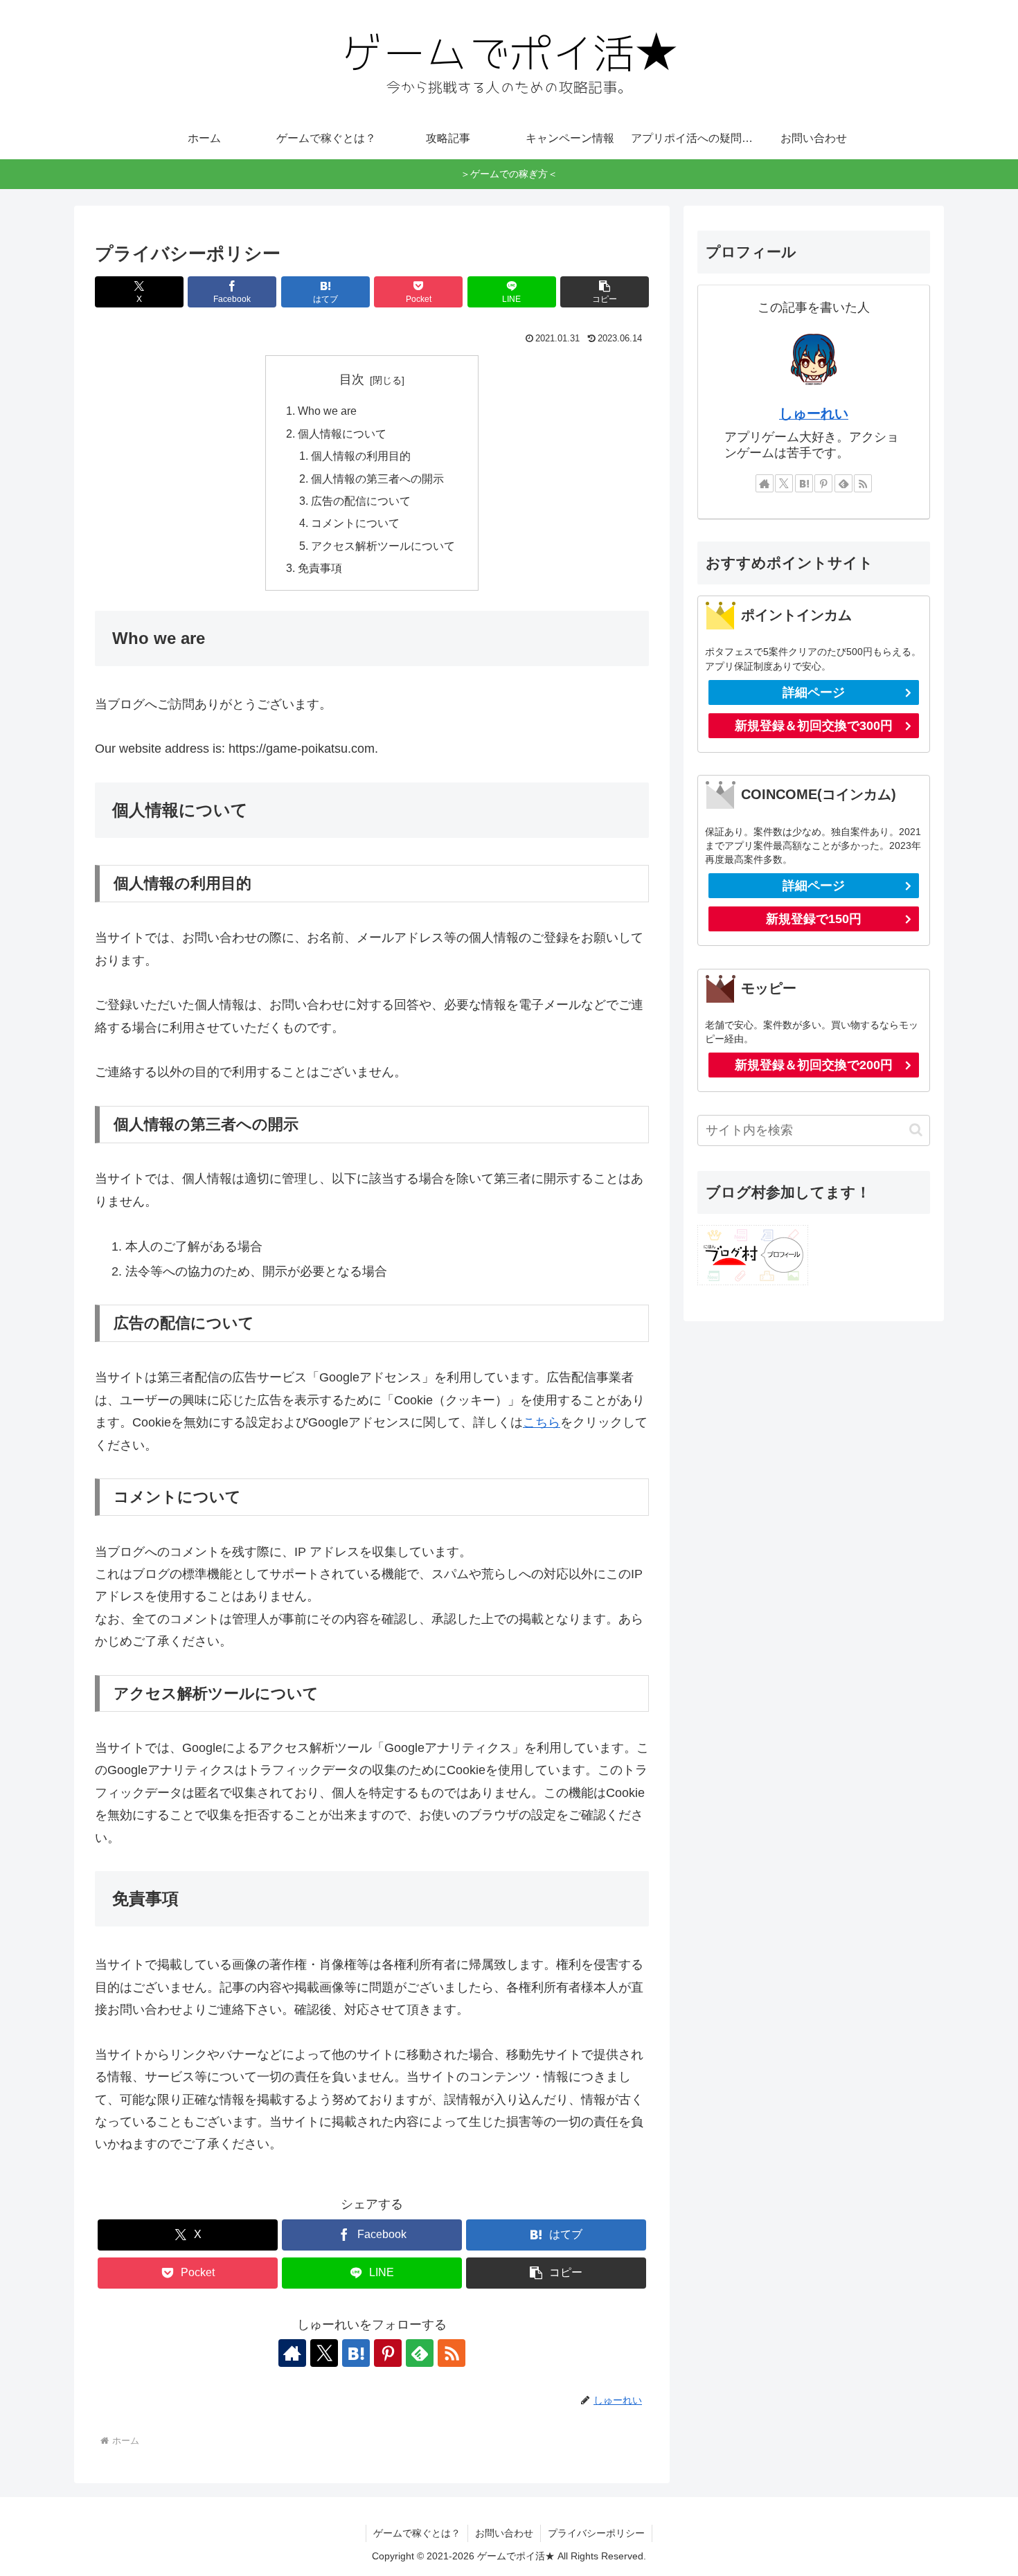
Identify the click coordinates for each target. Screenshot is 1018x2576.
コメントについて (355, 523)
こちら (542, 1422)
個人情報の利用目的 (361, 456)
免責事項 (320, 568)
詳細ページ (814, 692)
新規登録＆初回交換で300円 (814, 726)
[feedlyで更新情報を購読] (420, 2353)
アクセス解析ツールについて (383, 546)
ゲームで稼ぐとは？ (417, 2533)
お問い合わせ (504, 2533)
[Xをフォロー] (324, 2353)
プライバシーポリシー (596, 2533)
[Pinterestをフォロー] (388, 2353)
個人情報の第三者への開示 (377, 478)
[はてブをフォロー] (356, 2353)
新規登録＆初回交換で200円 (814, 1065)
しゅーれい (814, 413)
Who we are (327, 411)
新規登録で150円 (814, 919)
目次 (352, 379)
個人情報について (342, 433)
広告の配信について (361, 501)
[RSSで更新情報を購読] (452, 2353)
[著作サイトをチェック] (292, 2353)
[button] (605, 292)
